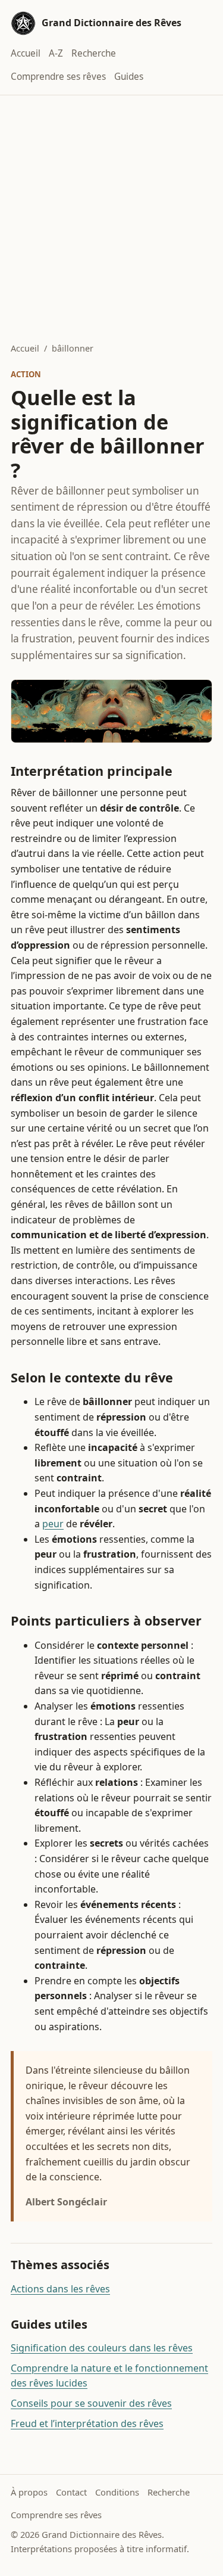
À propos (29, 2492)
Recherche (94, 53)
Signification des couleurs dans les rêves (102, 2348)
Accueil (26, 53)
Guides (129, 77)
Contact (71, 2492)
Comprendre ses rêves (58, 77)
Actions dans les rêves (60, 2289)
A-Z (56, 53)
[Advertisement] (111, 213)
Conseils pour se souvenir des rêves (91, 2403)
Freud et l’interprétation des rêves (87, 2423)
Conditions (117, 2492)
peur (53, 1524)
